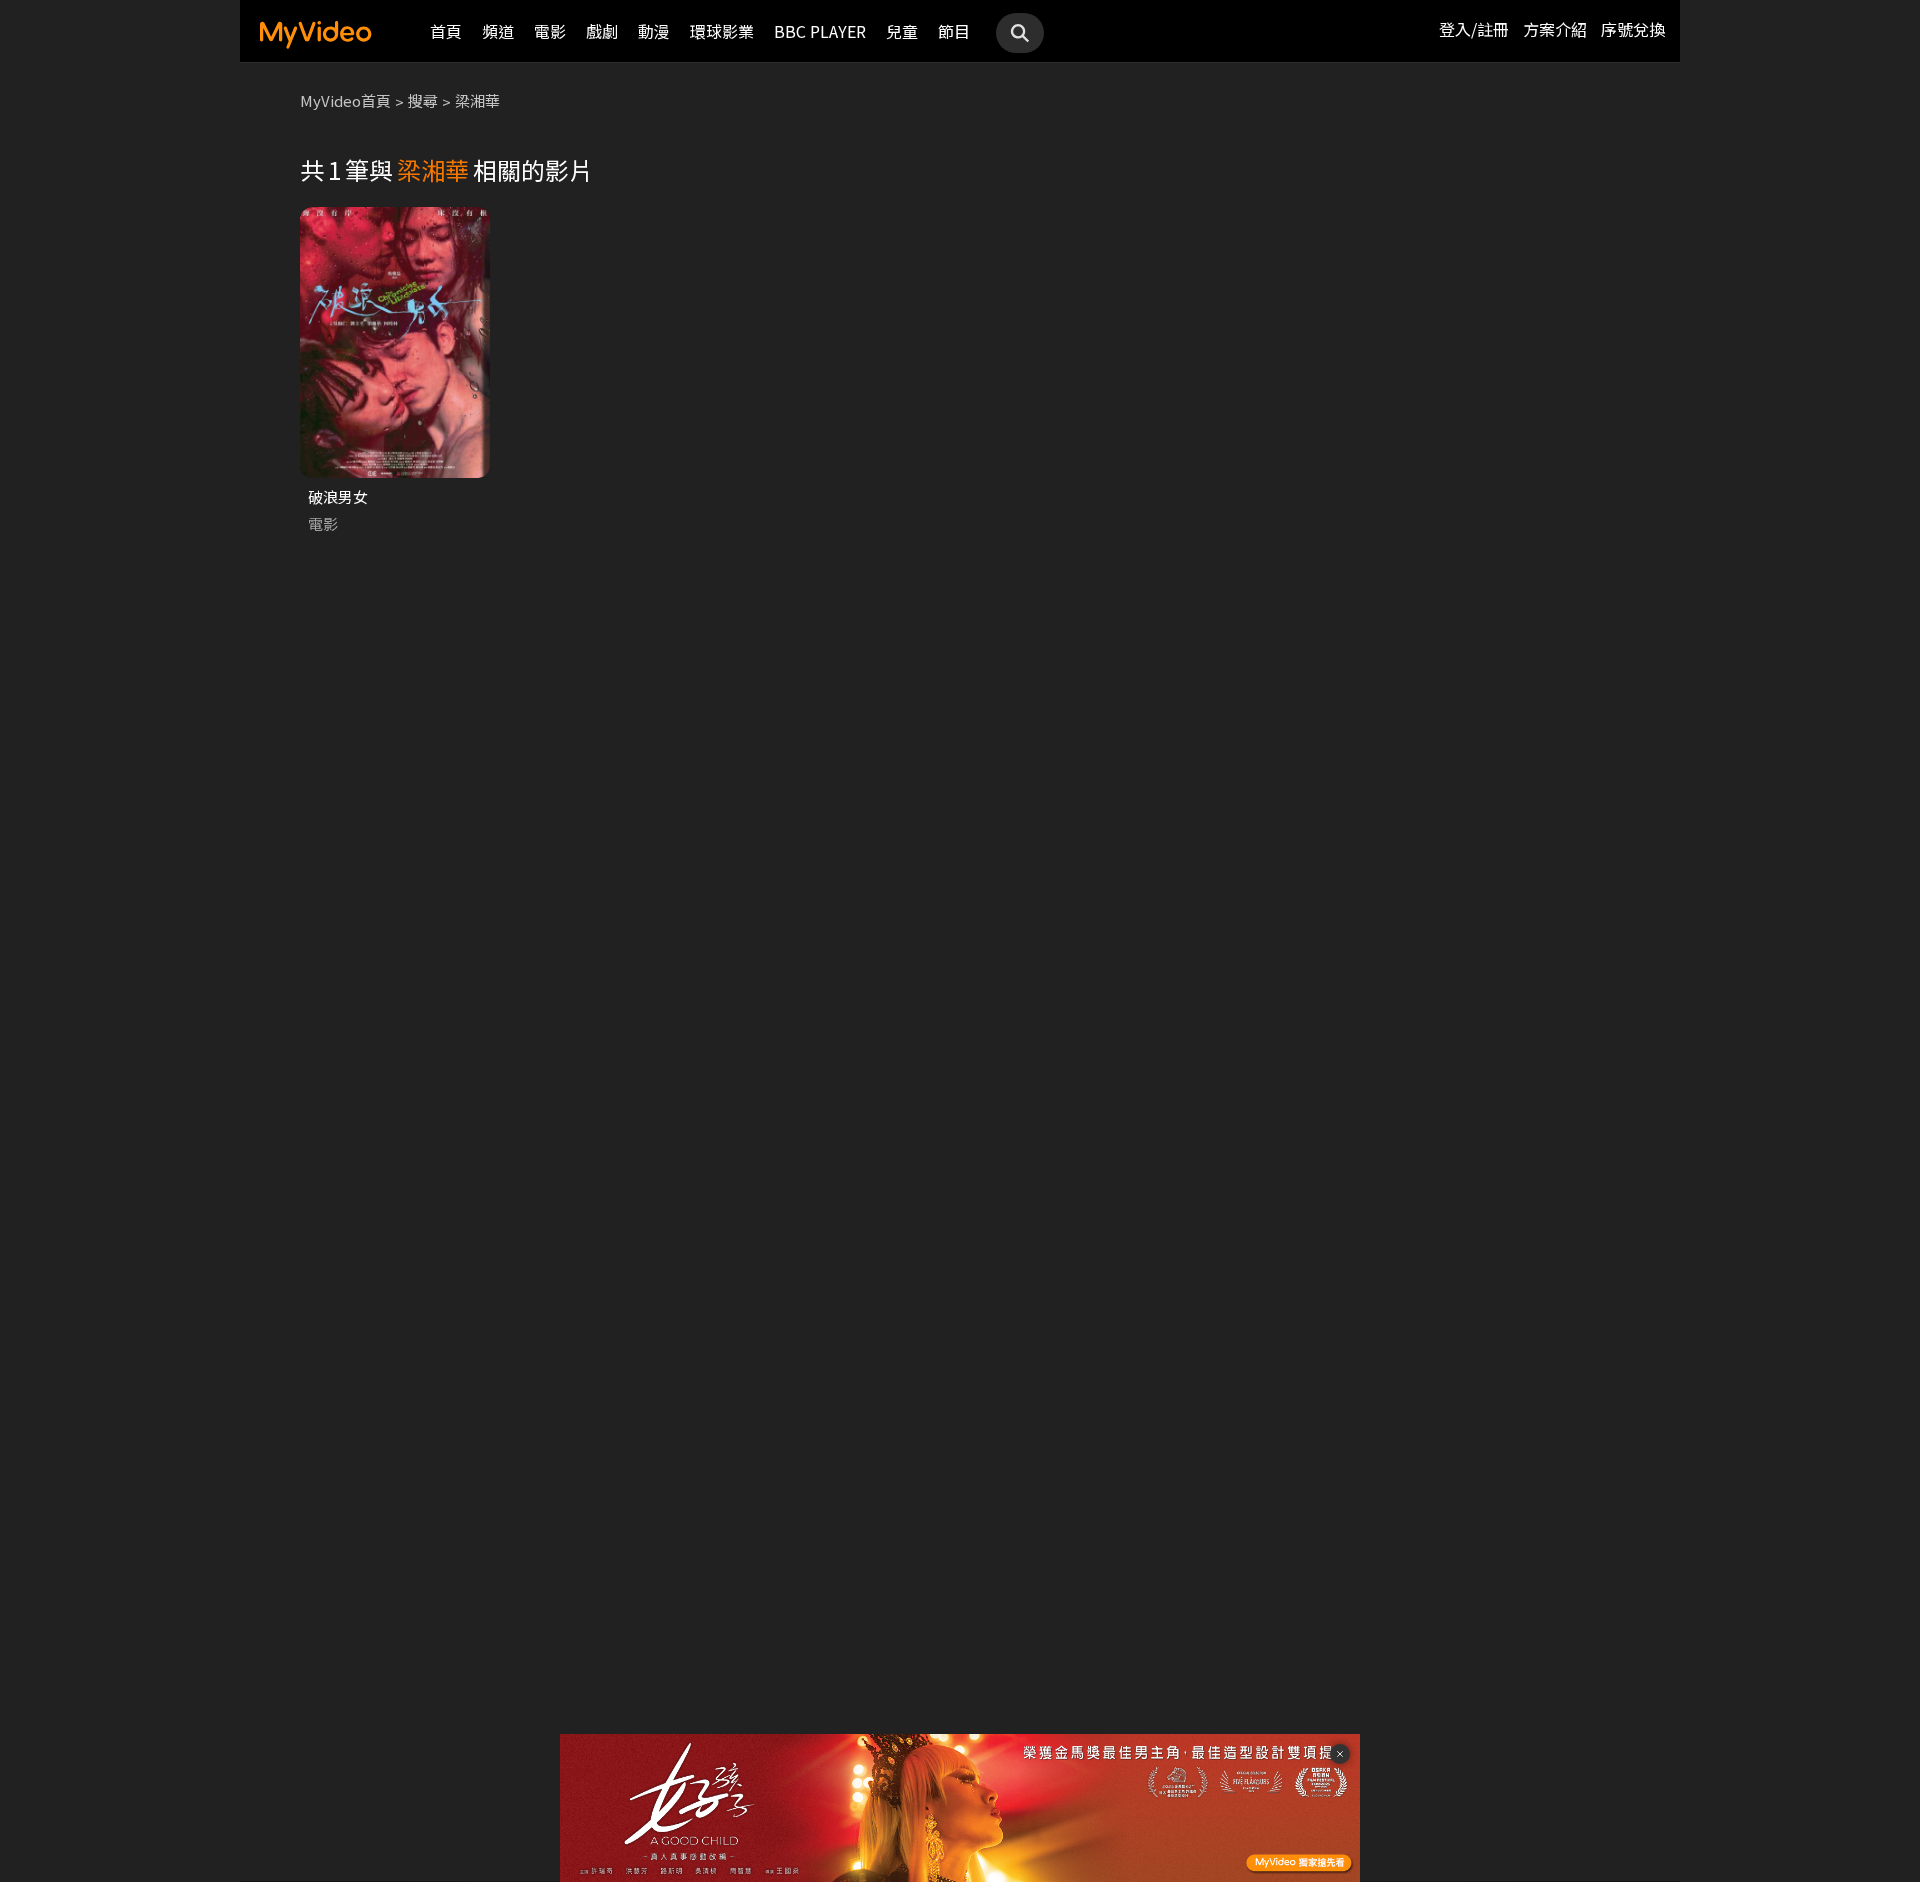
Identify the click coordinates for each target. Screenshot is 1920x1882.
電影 (550, 31)
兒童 (902, 31)
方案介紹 (1555, 29)
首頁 (446, 31)
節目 (954, 31)
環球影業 (722, 31)
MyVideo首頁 (345, 100)
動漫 (654, 31)
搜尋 (423, 100)
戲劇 (602, 31)
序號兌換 (1633, 29)
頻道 (498, 31)
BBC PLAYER (820, 31)
